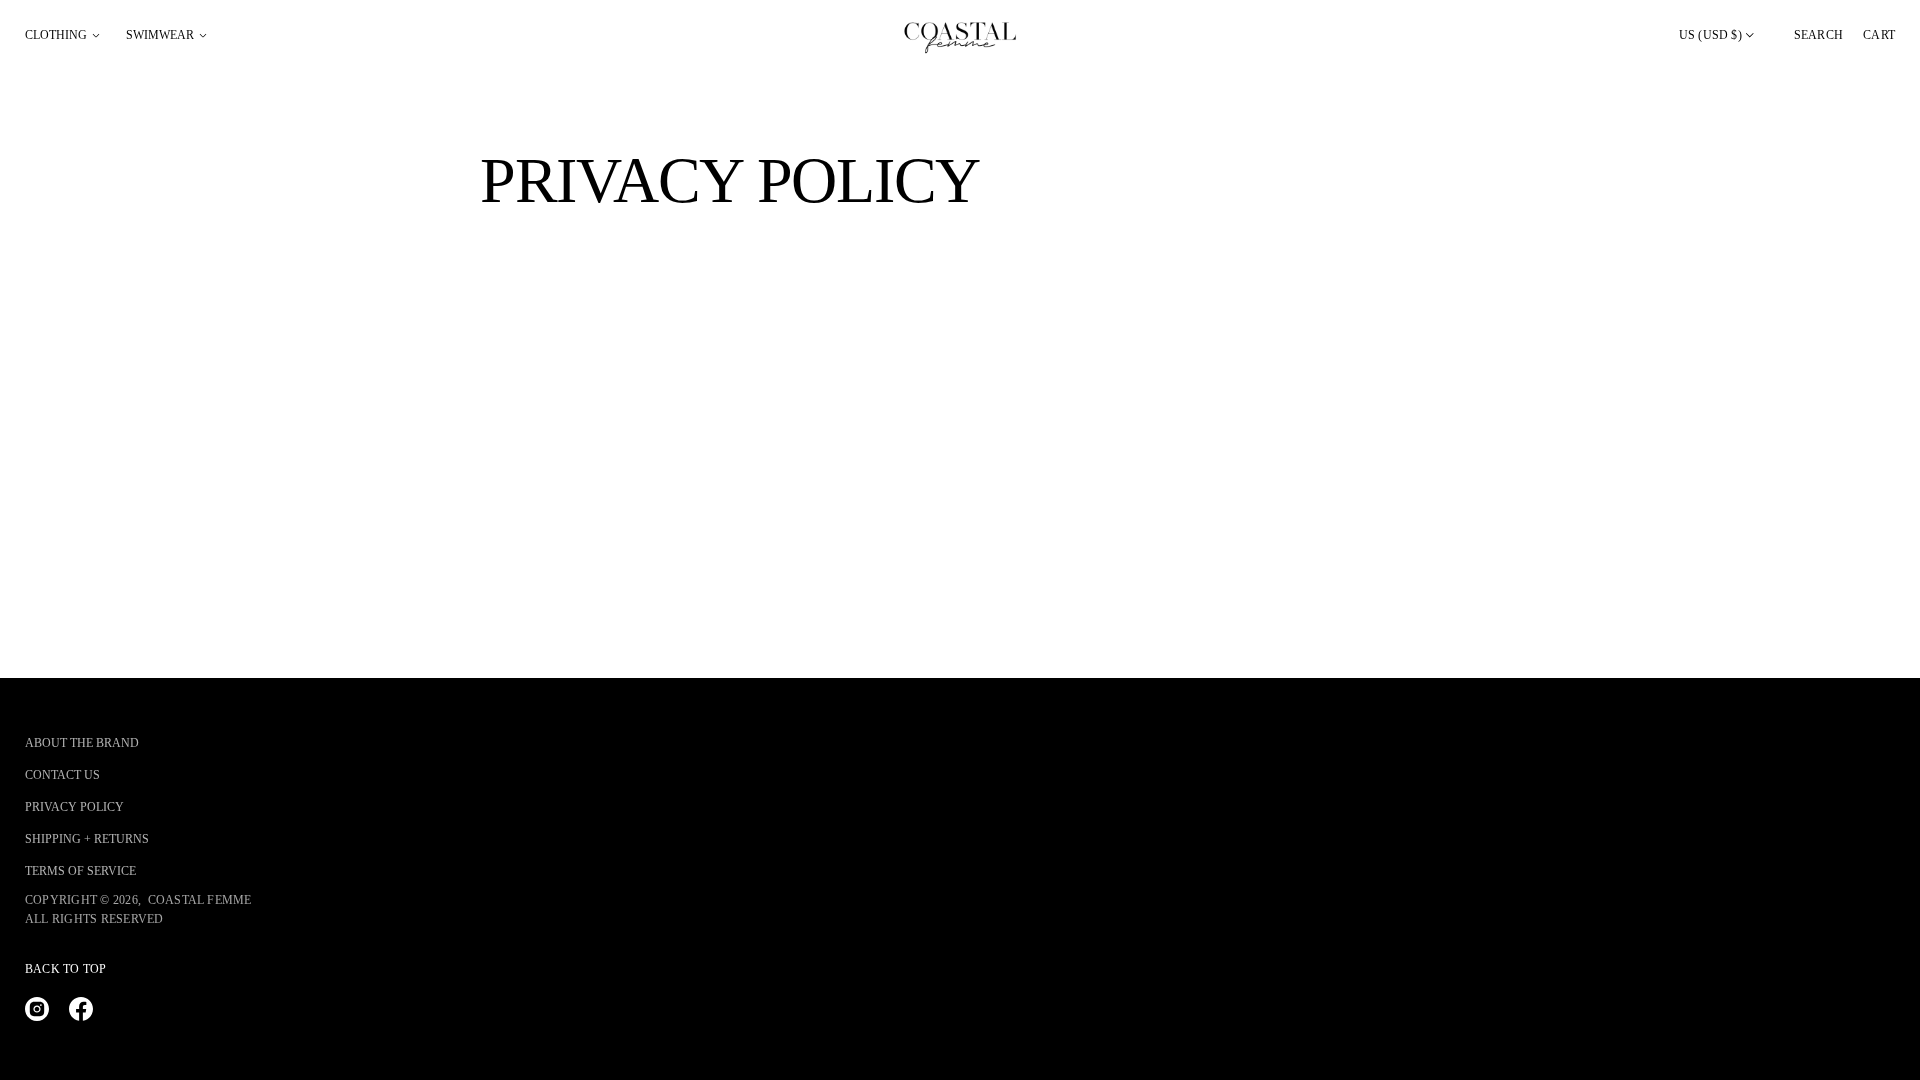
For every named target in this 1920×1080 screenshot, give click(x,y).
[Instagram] (37, 1009)
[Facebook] (81, 1009)
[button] (1818, 35)
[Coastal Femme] (960, 35)
